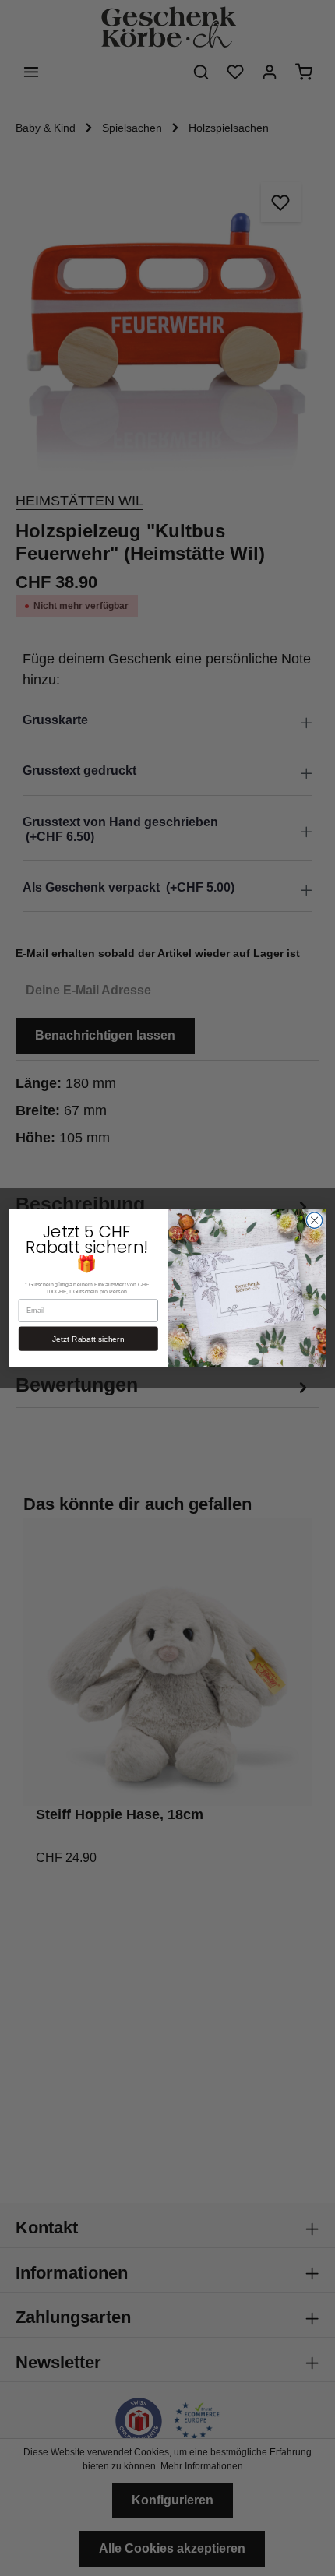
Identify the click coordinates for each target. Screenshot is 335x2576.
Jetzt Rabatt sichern (88, 1339)
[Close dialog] (314, 1220)
